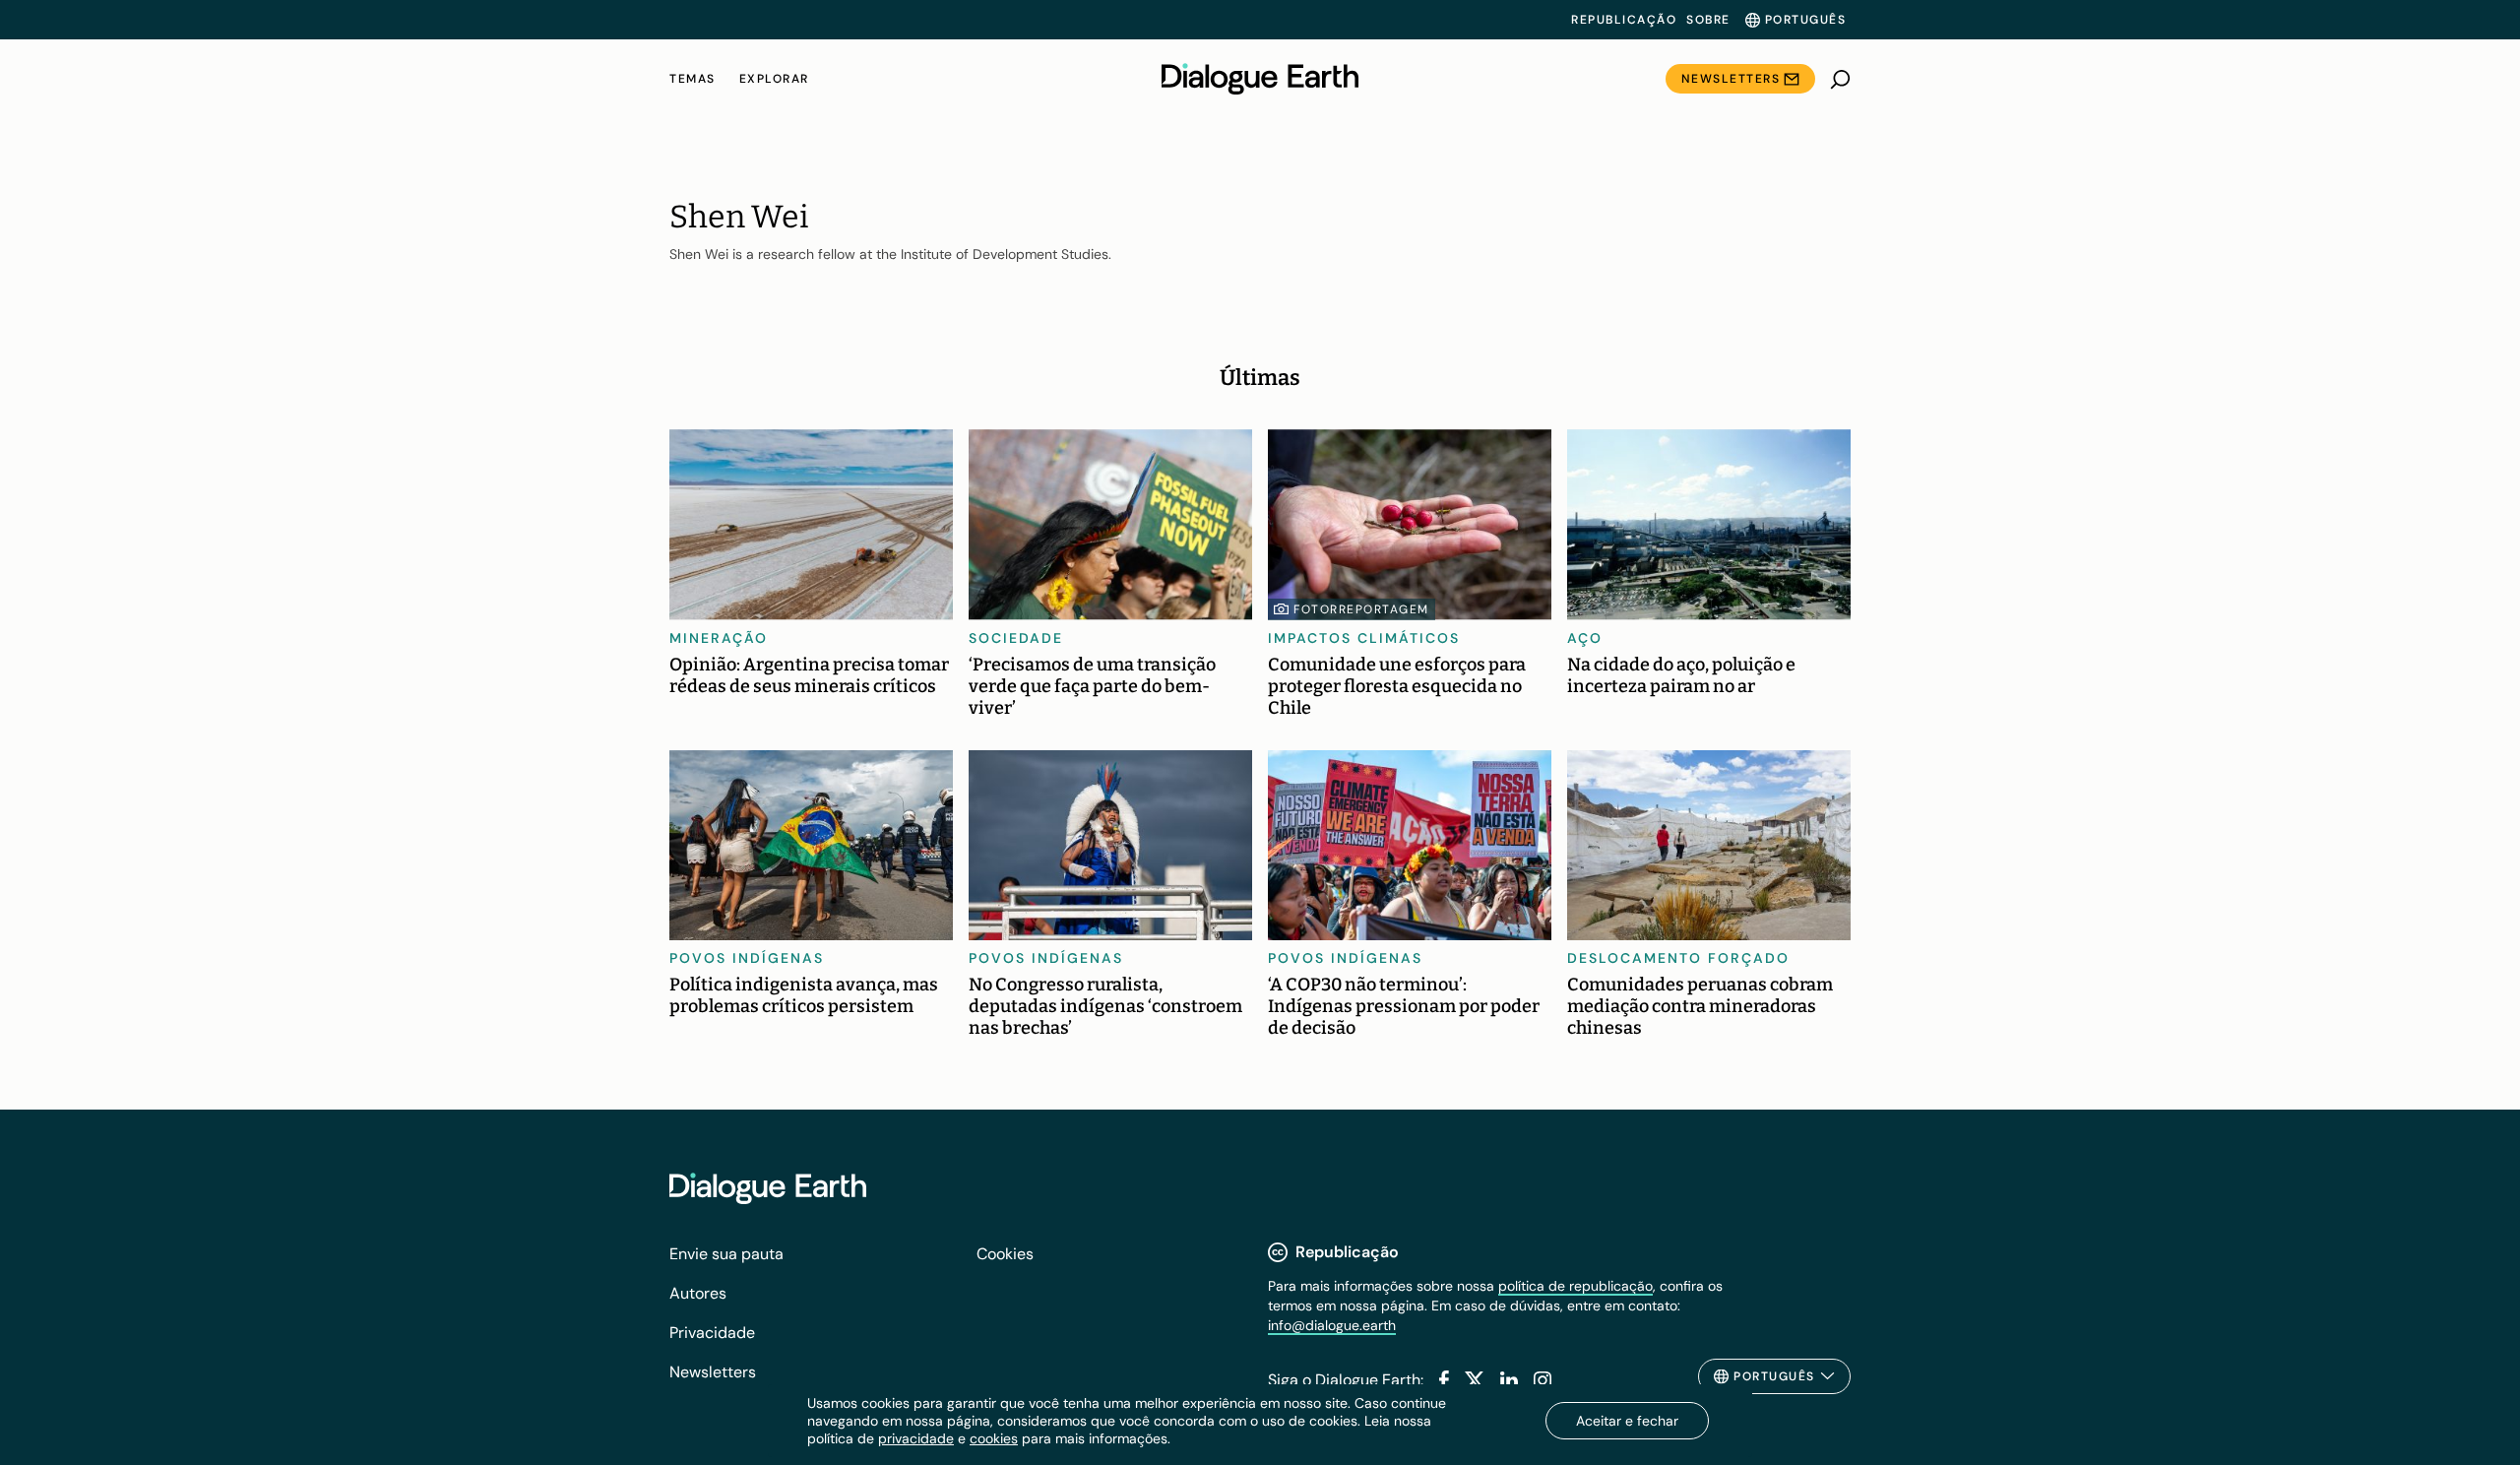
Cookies (1005, 1254)
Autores (698, 1293)
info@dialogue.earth (1332, 1325)
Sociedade (1016, 638)
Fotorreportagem (1361, 609)
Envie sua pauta (726, 1254)
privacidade (916, 1438)
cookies (994, 1438)
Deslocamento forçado (1678, 958)
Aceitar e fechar (1627, 1421)
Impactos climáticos (1364, 638)
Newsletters (1731, 79)
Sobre (1708, 20)
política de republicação (1575, 1286)
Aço (1585, 638)
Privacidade (712, 1333)
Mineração (719, 638)
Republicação (1624, 20)
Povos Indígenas (747, 958)
